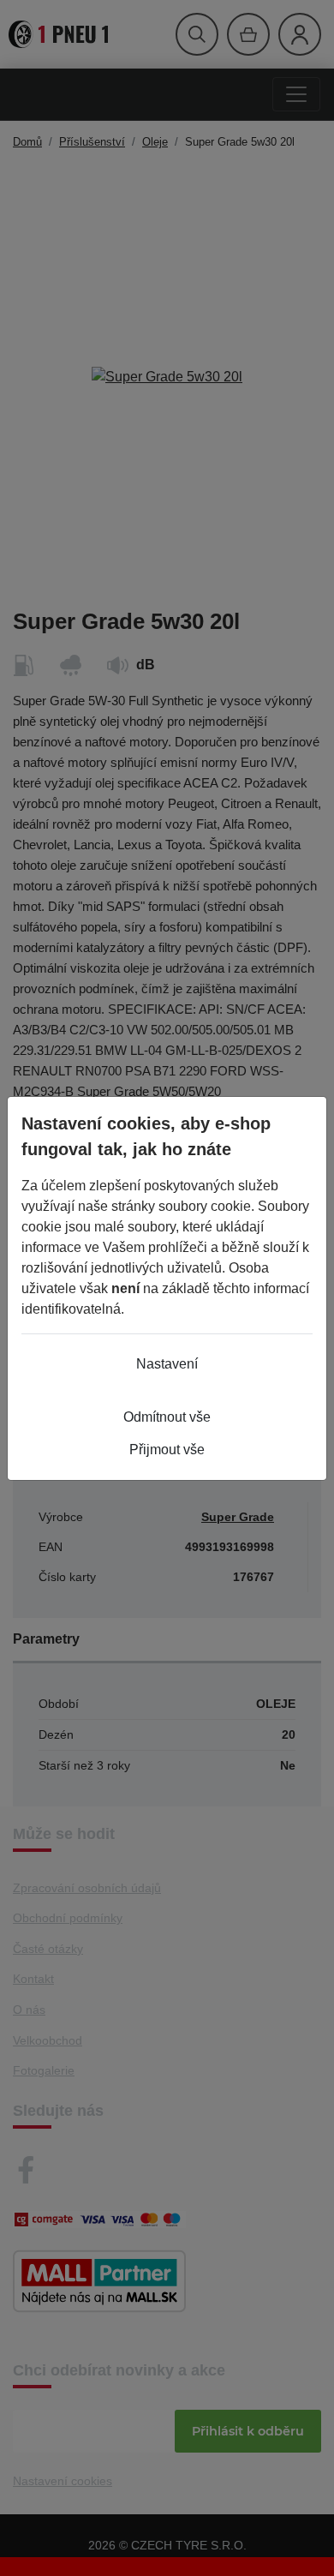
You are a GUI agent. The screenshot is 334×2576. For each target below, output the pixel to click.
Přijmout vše (167, 1450)
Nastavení (167, 1364)
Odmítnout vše (167, 1417)
